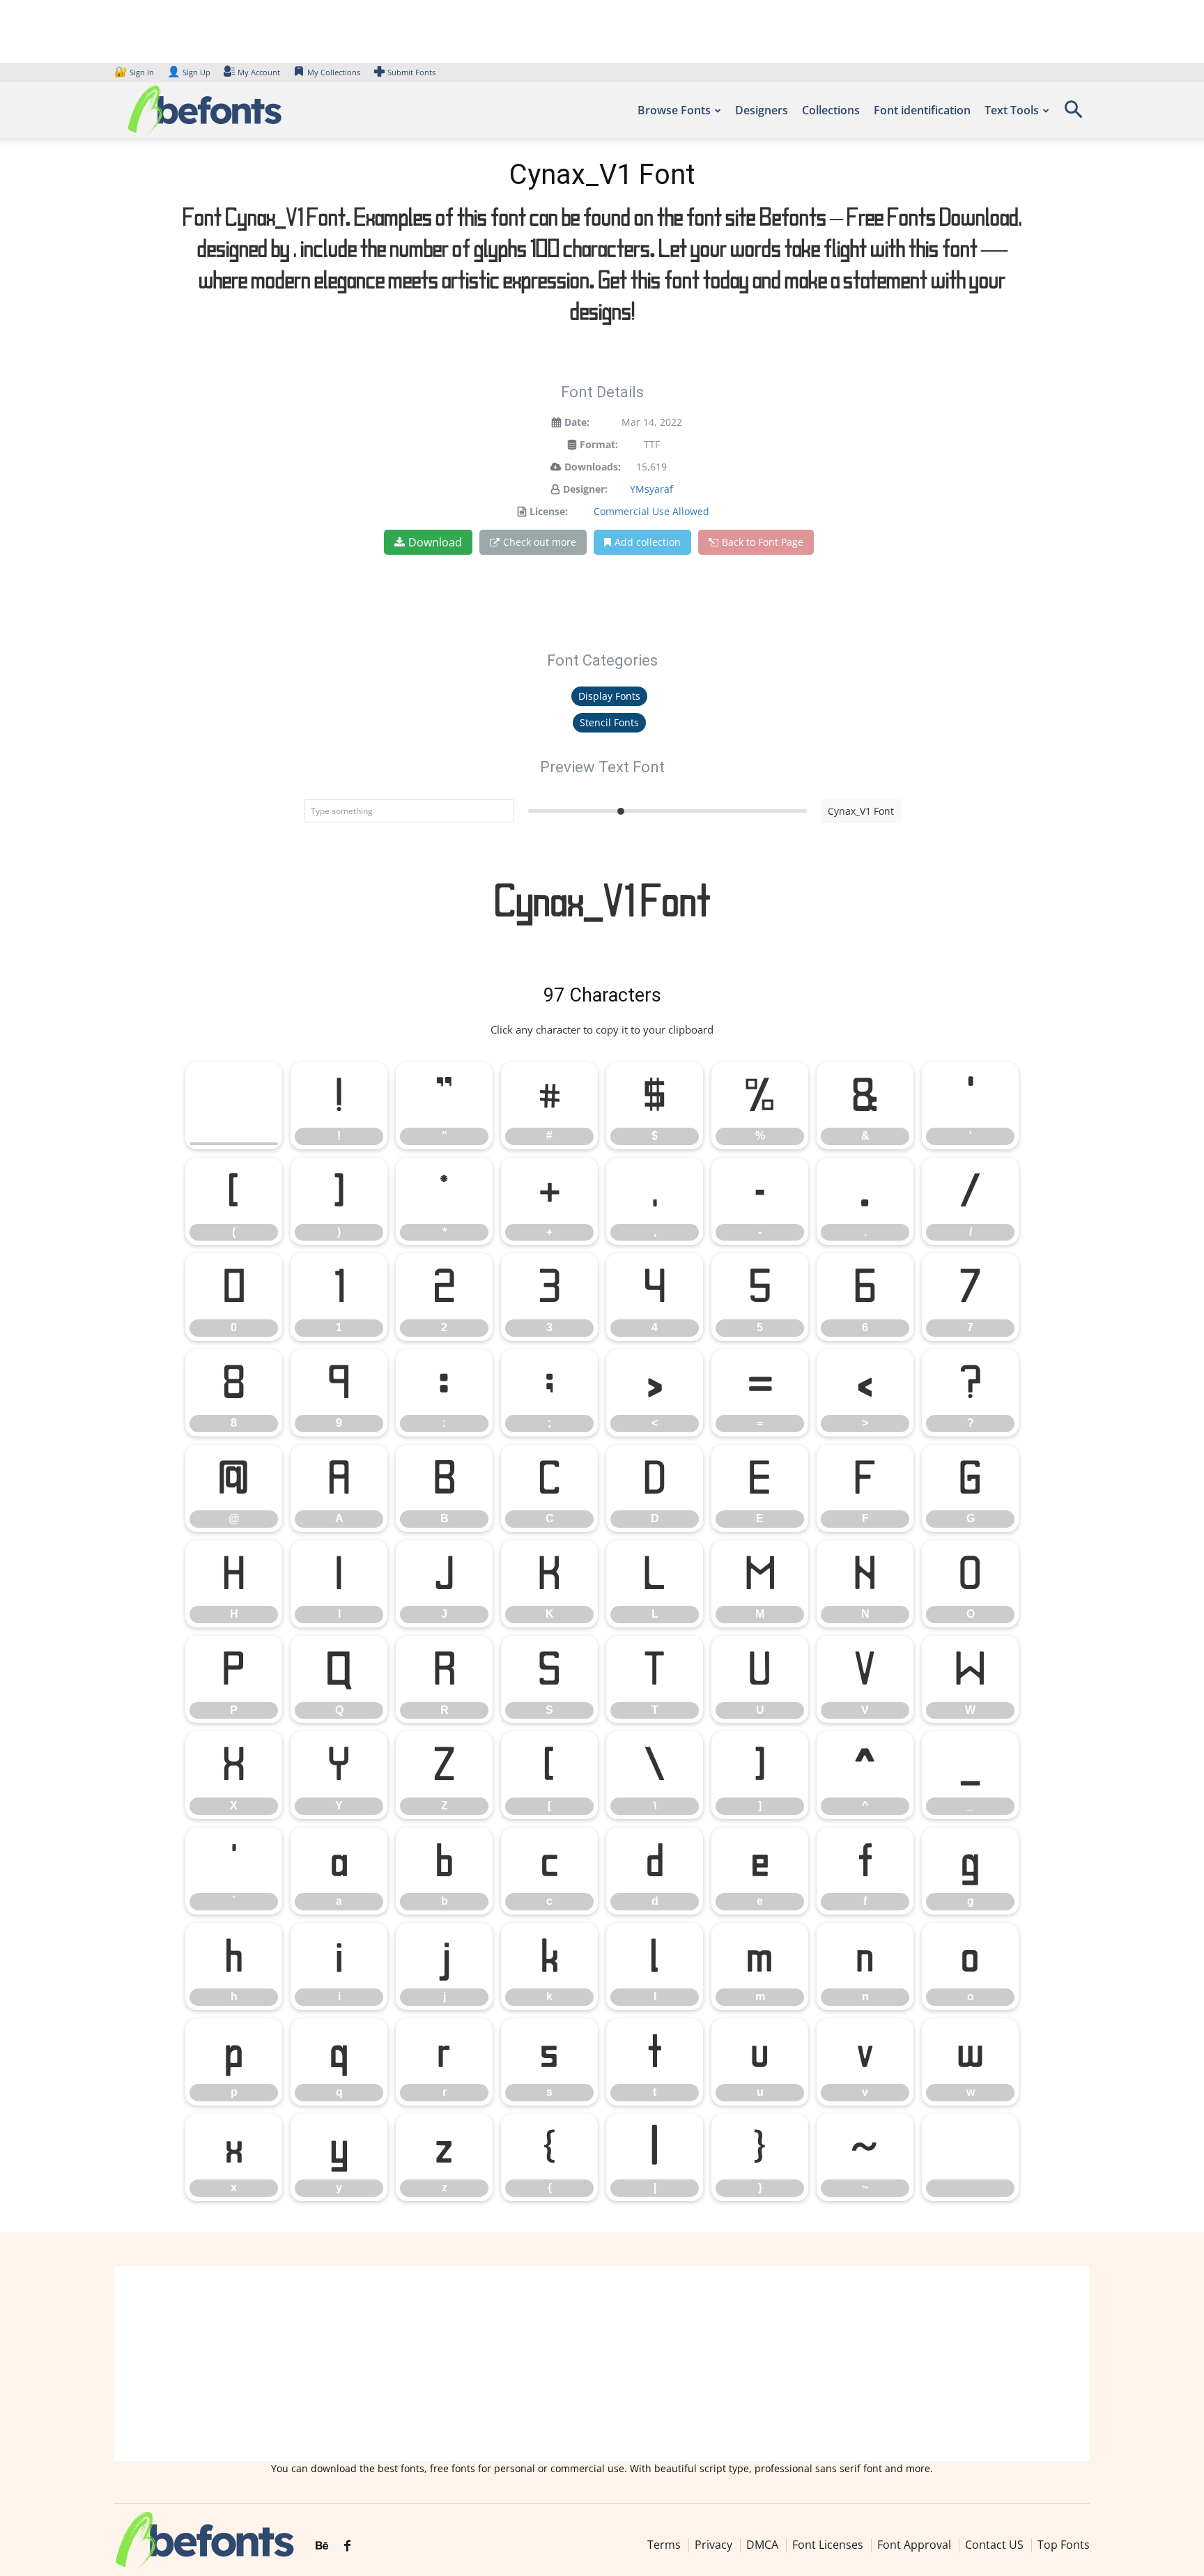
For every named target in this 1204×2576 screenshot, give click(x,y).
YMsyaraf (651, 489)
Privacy (713, 2545)
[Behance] (322, 2546)
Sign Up (189, 72)
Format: (599, 444)
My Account (259, 72)
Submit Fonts (411, 72)
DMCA (762, 2545)
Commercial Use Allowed (651, 511)
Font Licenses (828, 2545)
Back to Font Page (763, 542)
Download (435, 542)
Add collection (648, 542)
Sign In (135, 72)
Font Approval (914, 2545)
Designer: (585, 489)
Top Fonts (1064, 2545)
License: (549, 511)
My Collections (334, 72)
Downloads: (593, 467)
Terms (664, 2545)
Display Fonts (609, 696)
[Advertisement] (602, 2363)
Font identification (922, 110)
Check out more (540, 542)
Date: (577, 422)
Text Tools (1012, 110)
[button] (1073, 114)
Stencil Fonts (609, 722)
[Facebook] (347, 2546)
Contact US (994, 2545)
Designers (762, 110)
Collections (831, 110)
